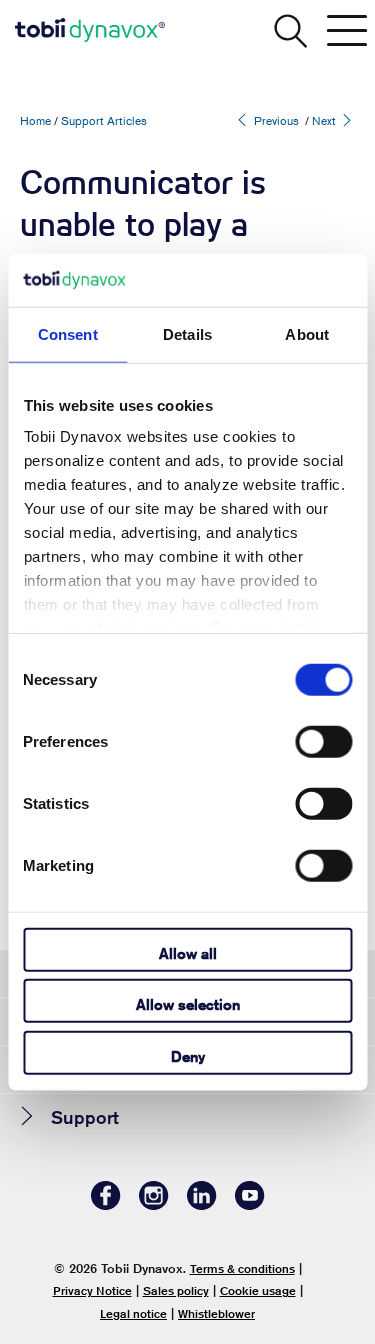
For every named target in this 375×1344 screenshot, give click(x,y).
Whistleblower (216, 1313)
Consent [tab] (68, 333)
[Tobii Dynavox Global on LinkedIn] (202, 1204)
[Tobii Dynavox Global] (90, 30)
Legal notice (133, 1313)
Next (325, 120)
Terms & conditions (242, 1268)
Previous (275, 120)
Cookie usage (258, 1290)
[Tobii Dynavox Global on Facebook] (106, 1204)
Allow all (188, 952)
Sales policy (176, 1290)
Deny (188, 1055)
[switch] (323, 741)
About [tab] (307, 333)
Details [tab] (187, 333)
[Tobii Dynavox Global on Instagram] (154, 1204)
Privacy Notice (92, 1290)
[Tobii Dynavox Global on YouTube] (250, 1204)
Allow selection (188, 1004)
